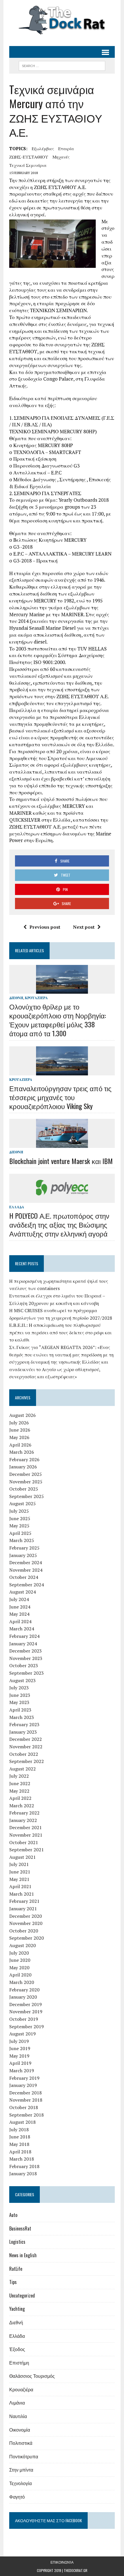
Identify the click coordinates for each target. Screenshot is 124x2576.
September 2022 (27, 1761)
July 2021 (19, 1864)
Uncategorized (22, 2295)
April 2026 (20, 1445)
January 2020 (23, 1997)
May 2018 (19, 2144)
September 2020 (27, 1938)
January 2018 (23, 2174)
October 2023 (24, 1665)
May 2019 (19, 2056)
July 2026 (19, 1423)
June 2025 (20, 1518)
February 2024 (24, 1636)
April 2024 (20, 1621)
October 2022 (24, 1754)
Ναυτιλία (18, 2416)
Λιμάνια (17, 2403)
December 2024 (26, 1562)
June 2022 (20, 1783)
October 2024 (24, 1577)
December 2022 (26, 1739)
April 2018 (20, 2152)
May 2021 (19, 1879)
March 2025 (22, 1540)
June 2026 (20, 1430)
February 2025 (24, 1548)
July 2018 (19, 2130)
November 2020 (26, 1923)
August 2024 (22, 1592)
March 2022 (22, 1806)
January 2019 (23, 2085)
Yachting (17, 2309)
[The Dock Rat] (62, 20)
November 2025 (26, 1482)
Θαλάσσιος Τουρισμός (32, 2376)
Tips (13, 2282)
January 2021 (23, 1909)
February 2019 (24, 2078)
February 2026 (24, 1459)
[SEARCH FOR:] (62, 65)
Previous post (45, 927)
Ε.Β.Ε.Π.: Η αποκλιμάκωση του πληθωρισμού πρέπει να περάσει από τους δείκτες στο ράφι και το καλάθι (60, 1332)
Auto (13, 2215)
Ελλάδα (17, 1207)
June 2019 (20, 2048)
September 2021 (27, 1850)
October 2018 (24, 2107)
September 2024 (27, 1585)
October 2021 (24, 1842)
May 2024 (19, 1614)
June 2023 (20, 1695)
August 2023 (22, 1680)
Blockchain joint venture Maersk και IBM (61, 1161)
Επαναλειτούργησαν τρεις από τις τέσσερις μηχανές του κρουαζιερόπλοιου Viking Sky (60, 1097)
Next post (84, 927)
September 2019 (27, 2027)
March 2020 (22, 1982)
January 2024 (23, 1644)
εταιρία (66, 148)
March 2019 (22, 2071)
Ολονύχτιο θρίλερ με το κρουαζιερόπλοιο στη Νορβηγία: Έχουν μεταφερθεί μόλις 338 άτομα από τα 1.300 (58, 1020)
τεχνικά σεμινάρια (28, 165)
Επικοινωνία (62, 2562)
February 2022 (24, 1813)
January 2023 (23, 1732)
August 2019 (22, 2034)
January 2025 (23, 1555)
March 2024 (22, 1629)
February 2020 (24, 1990)
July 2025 (19, 1511)
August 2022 (22, 1769)
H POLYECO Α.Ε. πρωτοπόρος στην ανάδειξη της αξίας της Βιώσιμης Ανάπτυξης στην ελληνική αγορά (59, 1224)
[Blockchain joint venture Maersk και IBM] (62, 1144)
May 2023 (19, 1702)
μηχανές (61, 157)
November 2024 (26, 1570)
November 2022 (26, 1747)
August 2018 (22, 2122)
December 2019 (26, 2004)
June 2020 (20, 1960)
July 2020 (19, 1953)
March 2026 (22, 1452)
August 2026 (22, 1415)
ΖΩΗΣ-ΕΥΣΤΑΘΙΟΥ (29, 157)
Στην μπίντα (21, 2470)
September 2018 (27, 2115)
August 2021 (22, 1857)
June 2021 (20, 1872)
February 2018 (24, 2166)
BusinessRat (20, 2228)
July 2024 (19, 1599)
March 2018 (22, 2159)
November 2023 (26, 1658)
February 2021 (24, 1901)
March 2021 (22, 1894)
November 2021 (26, 1835)
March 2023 (22, 1717)
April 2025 (20, 1533)
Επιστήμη (19, 2363)
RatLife (16, 2269)
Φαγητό (17, 2497)
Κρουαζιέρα (36, 998)
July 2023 (19, 1688)
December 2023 (26, 1651)
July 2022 (19, 1776)
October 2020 (24, 1931)
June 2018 (20, 2137)
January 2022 (23, 1820)
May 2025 (19, 1526)
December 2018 (26, 2093)
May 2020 (19, 1968)
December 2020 (26, 1916)
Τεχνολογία (20, 2483)
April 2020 (20, 1975)
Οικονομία (20, 2430)
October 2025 (24, 1489)
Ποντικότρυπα (24, 2456)
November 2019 (26, 2012)
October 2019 (24, 2019)
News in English (23, 2255)
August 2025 (22, 1503)
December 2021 (26, 1827)
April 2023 (20, 1710)
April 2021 (20, 1886)
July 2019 (19, 2041)
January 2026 (23, 1467)
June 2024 (20, 1607)
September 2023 (27, 1673)
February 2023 (24, 1724)
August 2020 (22, 1945)
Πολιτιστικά (21, 2443)
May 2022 (19, 1791)
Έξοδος (17, 2349)
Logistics (17, 2242)
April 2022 (20, 1798)
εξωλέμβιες (43, 148)
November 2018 (26, 2100)
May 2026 (19, 1437)
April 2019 (20, 2063)
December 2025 (26, 1474)
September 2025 (27, 1496)
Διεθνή (16, 998)
